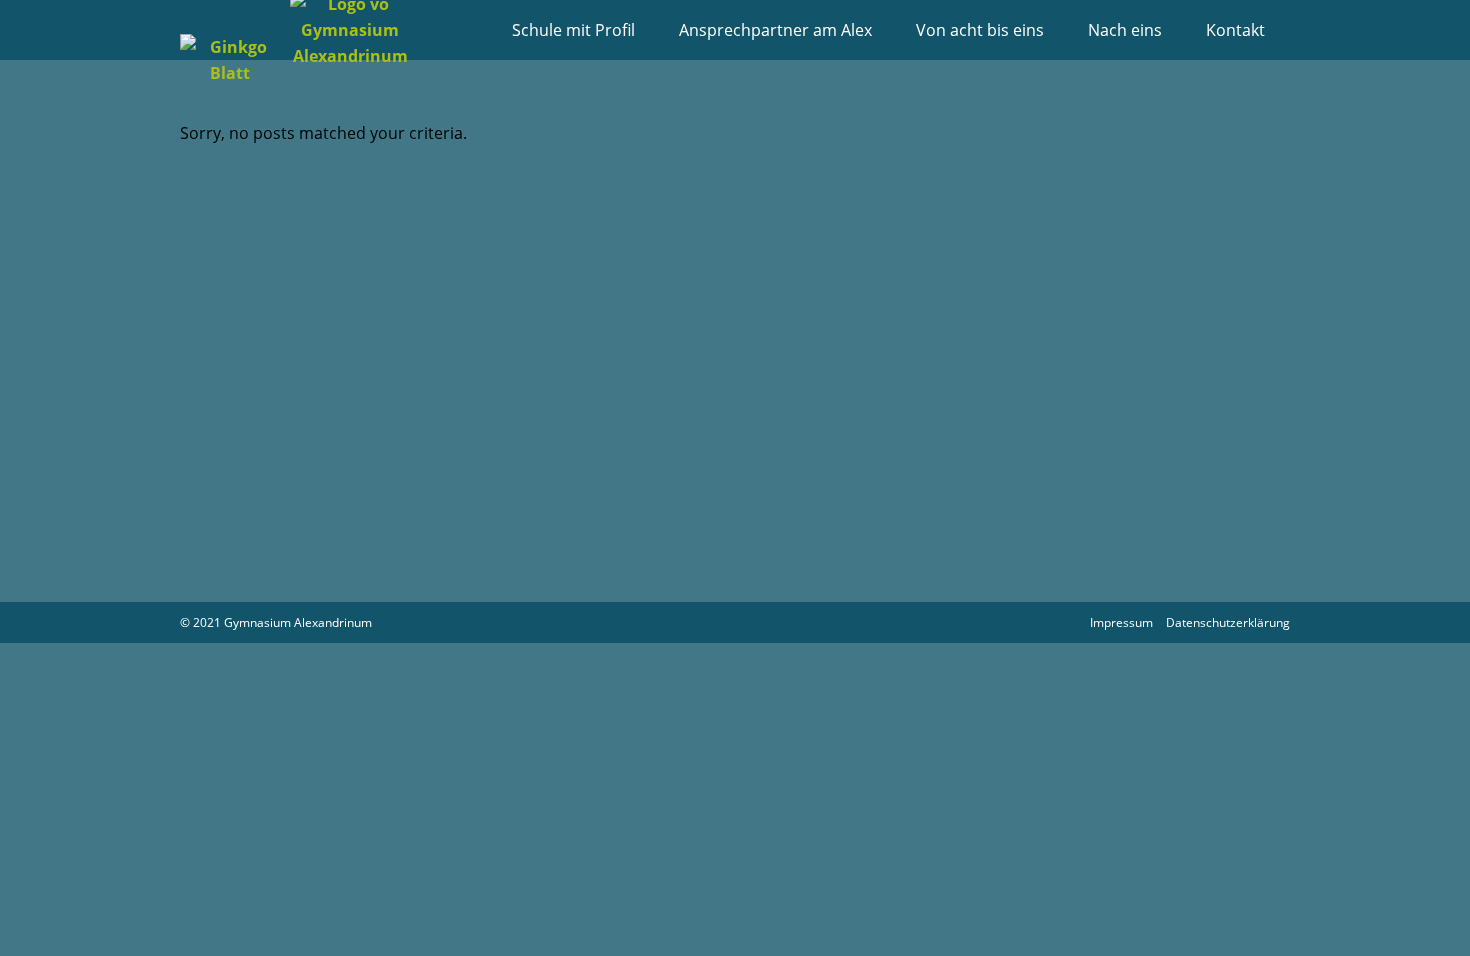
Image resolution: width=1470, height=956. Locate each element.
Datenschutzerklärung (1228, 622)
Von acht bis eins (980, 30)
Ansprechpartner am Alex (775, 30)
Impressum (1121, 622)
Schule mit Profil (573, 30)
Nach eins (1125, 30)
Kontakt (1235, 30)
